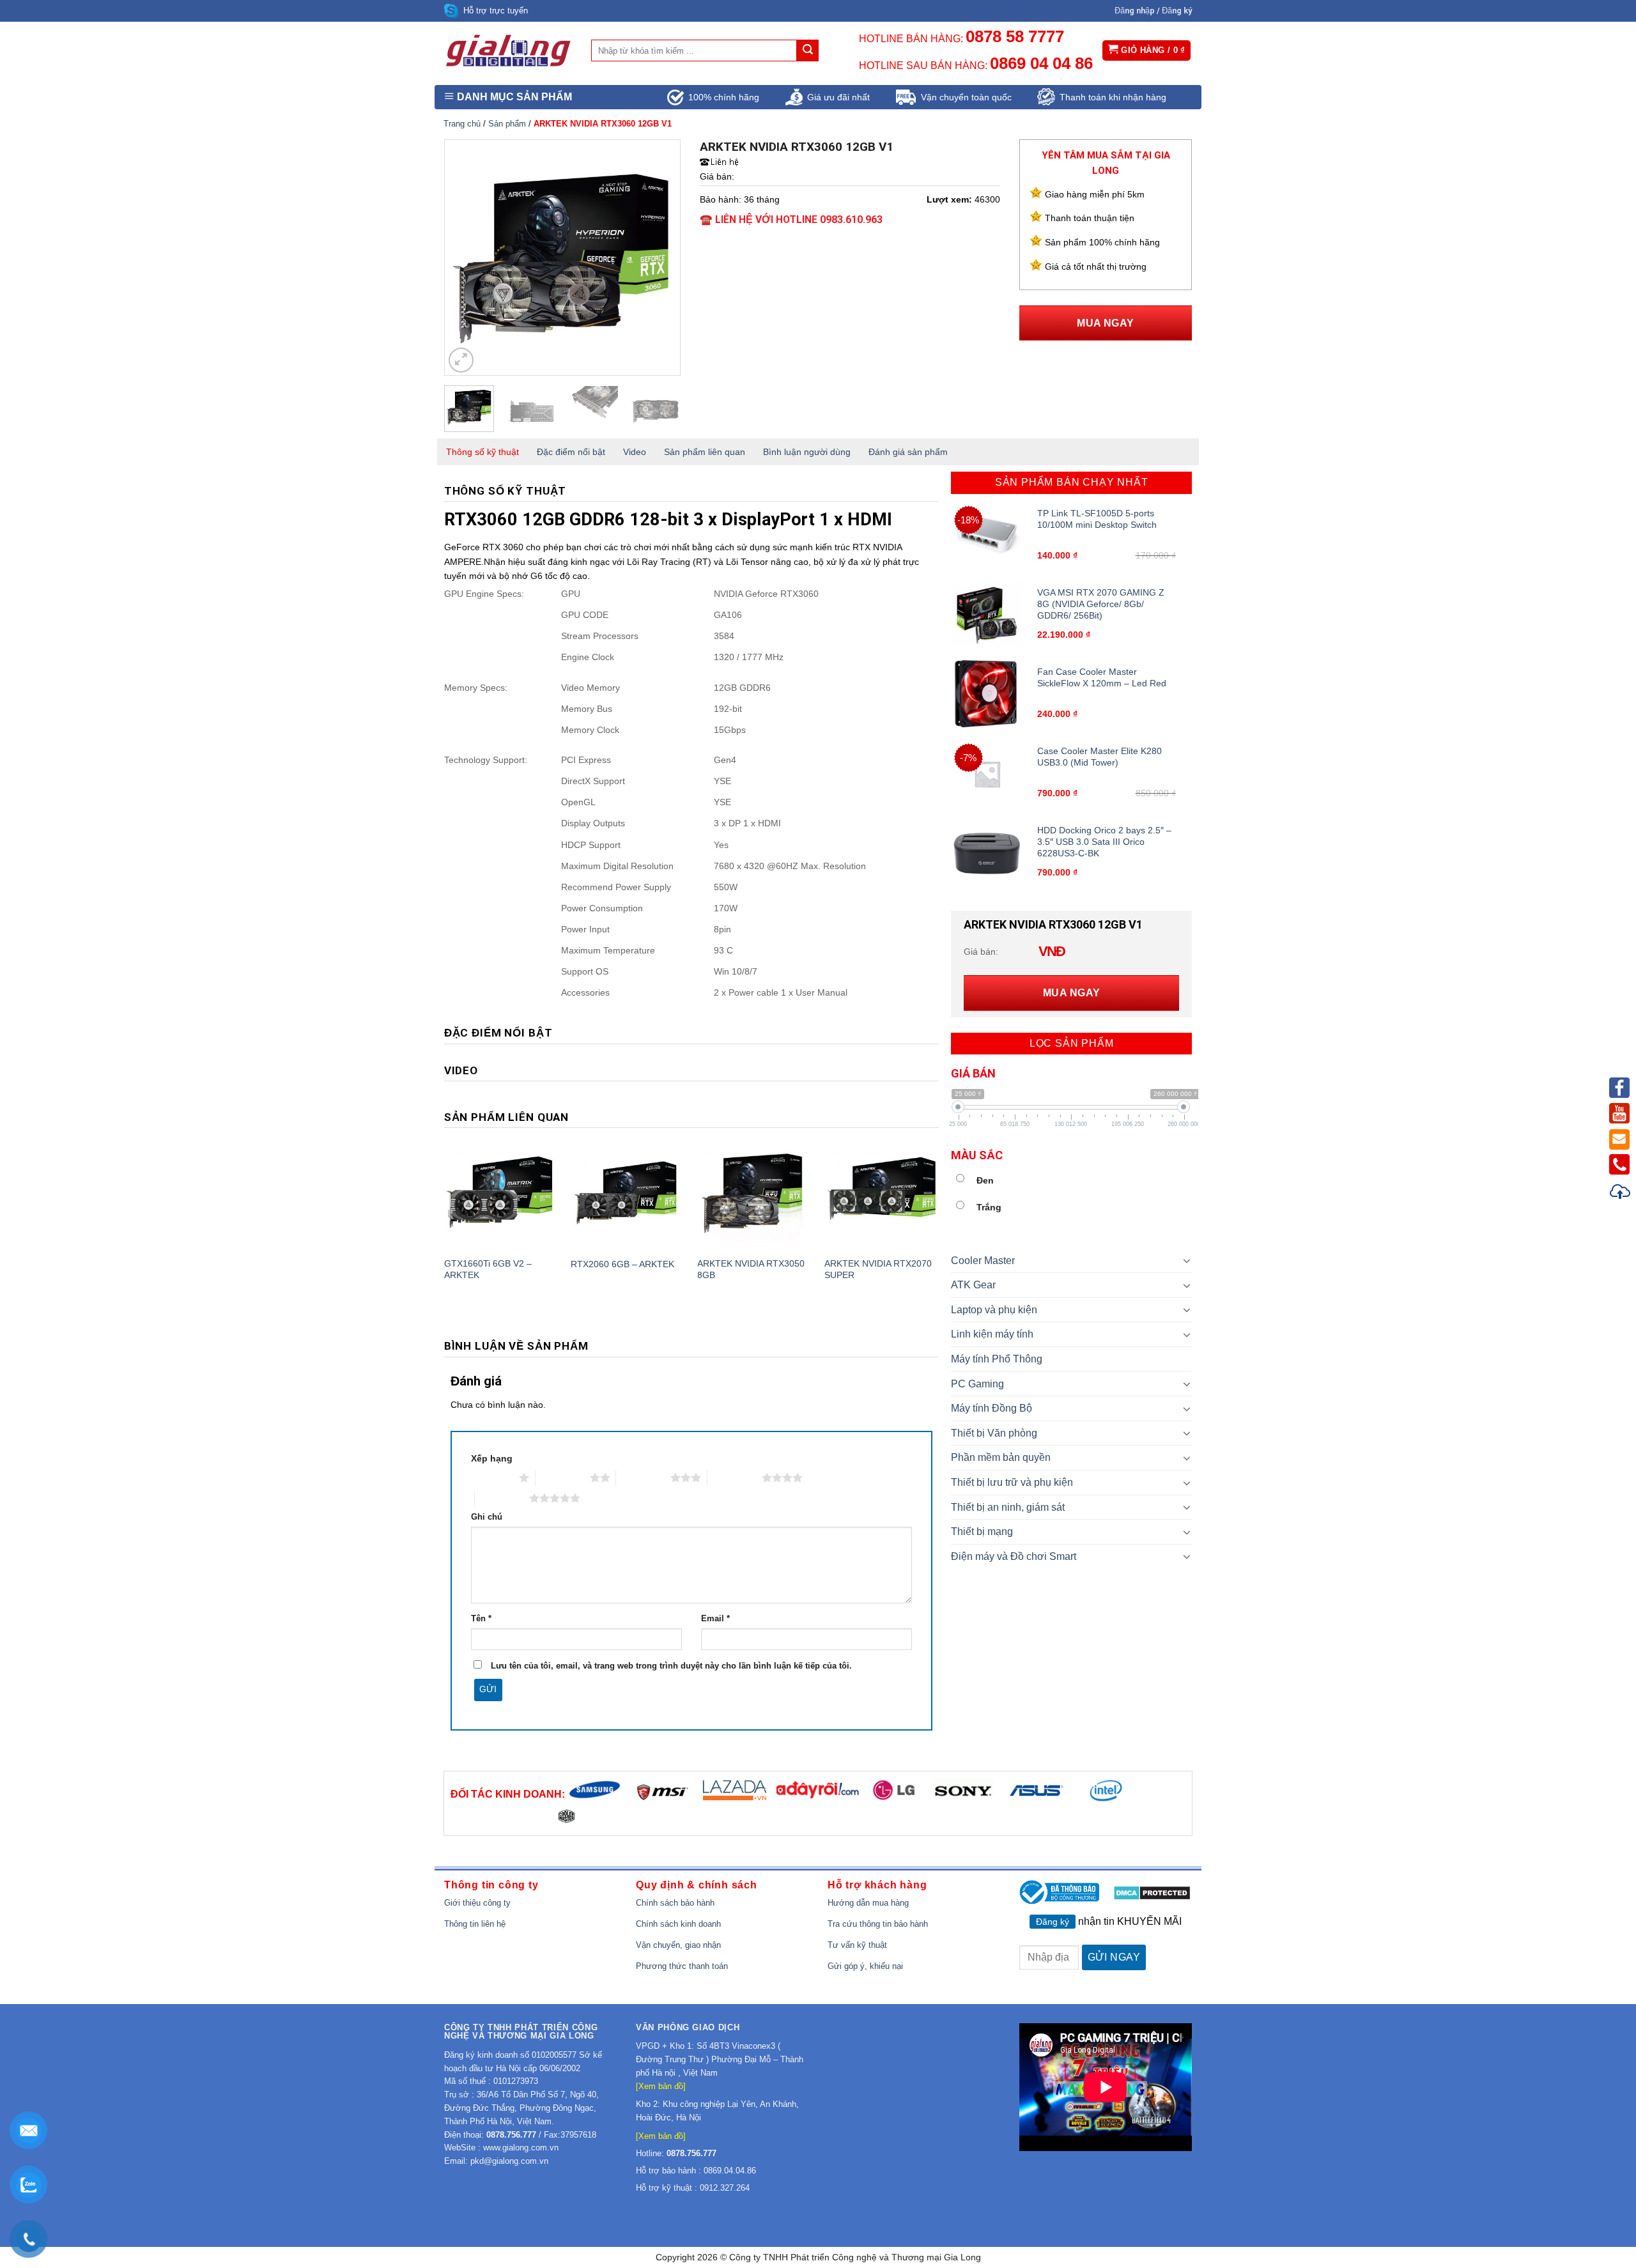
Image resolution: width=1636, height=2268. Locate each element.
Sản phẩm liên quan (705, 452)
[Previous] (465, 258)
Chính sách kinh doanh (678, 1924)
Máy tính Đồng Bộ (992, 1408)
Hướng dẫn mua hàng (868, 1903)
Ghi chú (487, 1517)
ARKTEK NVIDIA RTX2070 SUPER (878, 1269)
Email (715, 1619)
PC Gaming (977, 1384)
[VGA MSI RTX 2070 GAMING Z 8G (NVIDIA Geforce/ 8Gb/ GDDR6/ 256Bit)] (987, 615)
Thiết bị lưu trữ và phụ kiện (1012, 1482)
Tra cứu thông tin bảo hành (878, 1924)
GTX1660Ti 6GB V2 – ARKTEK (488, 1269)
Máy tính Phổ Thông (997, 1359)
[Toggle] (1187, 1260)
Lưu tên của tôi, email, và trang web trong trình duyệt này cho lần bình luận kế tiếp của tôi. (671, 1666)
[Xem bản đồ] (661, 2086)
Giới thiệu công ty (477, 1903)
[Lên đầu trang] (1621, 1193)
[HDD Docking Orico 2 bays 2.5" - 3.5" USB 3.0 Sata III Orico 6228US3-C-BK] (987, 853)
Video (635, 452)
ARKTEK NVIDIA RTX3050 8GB (751, 1269)
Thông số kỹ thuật (482, 452)
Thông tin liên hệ (475, 1924)
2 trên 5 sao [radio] (563, 1477)
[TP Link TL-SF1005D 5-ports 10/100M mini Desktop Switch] (987, 536)
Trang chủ (462, 124)
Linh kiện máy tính (992, 1334)
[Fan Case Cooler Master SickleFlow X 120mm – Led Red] (987, 694)
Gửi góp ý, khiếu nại (865, 1966)
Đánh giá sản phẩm (908, 452)
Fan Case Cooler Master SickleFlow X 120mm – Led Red (1102, 677)
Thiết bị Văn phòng (994, 1433)
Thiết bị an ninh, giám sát (1008, 1507)
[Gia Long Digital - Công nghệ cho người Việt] (508, 50)
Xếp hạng (492, 1458)
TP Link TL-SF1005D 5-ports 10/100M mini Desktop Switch (1097, 519)
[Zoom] (461, 360)
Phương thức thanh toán (682, 1966)
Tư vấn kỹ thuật (857, 1945)
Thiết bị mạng (982, 1531)
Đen (985, 1180)
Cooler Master (983, 1261)
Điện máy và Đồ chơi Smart (1014, 1556)
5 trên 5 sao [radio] (502, 1498)
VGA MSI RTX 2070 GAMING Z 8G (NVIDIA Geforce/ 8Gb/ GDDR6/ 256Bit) (1101, 604)
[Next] (660, 258)
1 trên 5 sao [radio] (492, 1477)
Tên (481, 1619)
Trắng (989, 1207)
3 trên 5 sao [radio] (643, 1477)
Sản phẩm (507, 124)
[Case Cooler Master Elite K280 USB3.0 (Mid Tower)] (987, 774)
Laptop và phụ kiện (994, 1310)
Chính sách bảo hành (675, 1903)
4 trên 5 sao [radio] (735, 1477)
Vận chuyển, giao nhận (678, 1945)
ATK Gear (973, 1285)
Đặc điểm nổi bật (571, 452)
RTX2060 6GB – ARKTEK (622, 1264)
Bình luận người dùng (807, 452)
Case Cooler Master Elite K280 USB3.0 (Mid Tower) (1100, 757)
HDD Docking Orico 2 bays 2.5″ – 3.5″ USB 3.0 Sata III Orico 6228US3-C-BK (1104, 842)
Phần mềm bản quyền (1001, 1457)
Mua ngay (1106, 323)
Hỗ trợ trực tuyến (496, 11)
